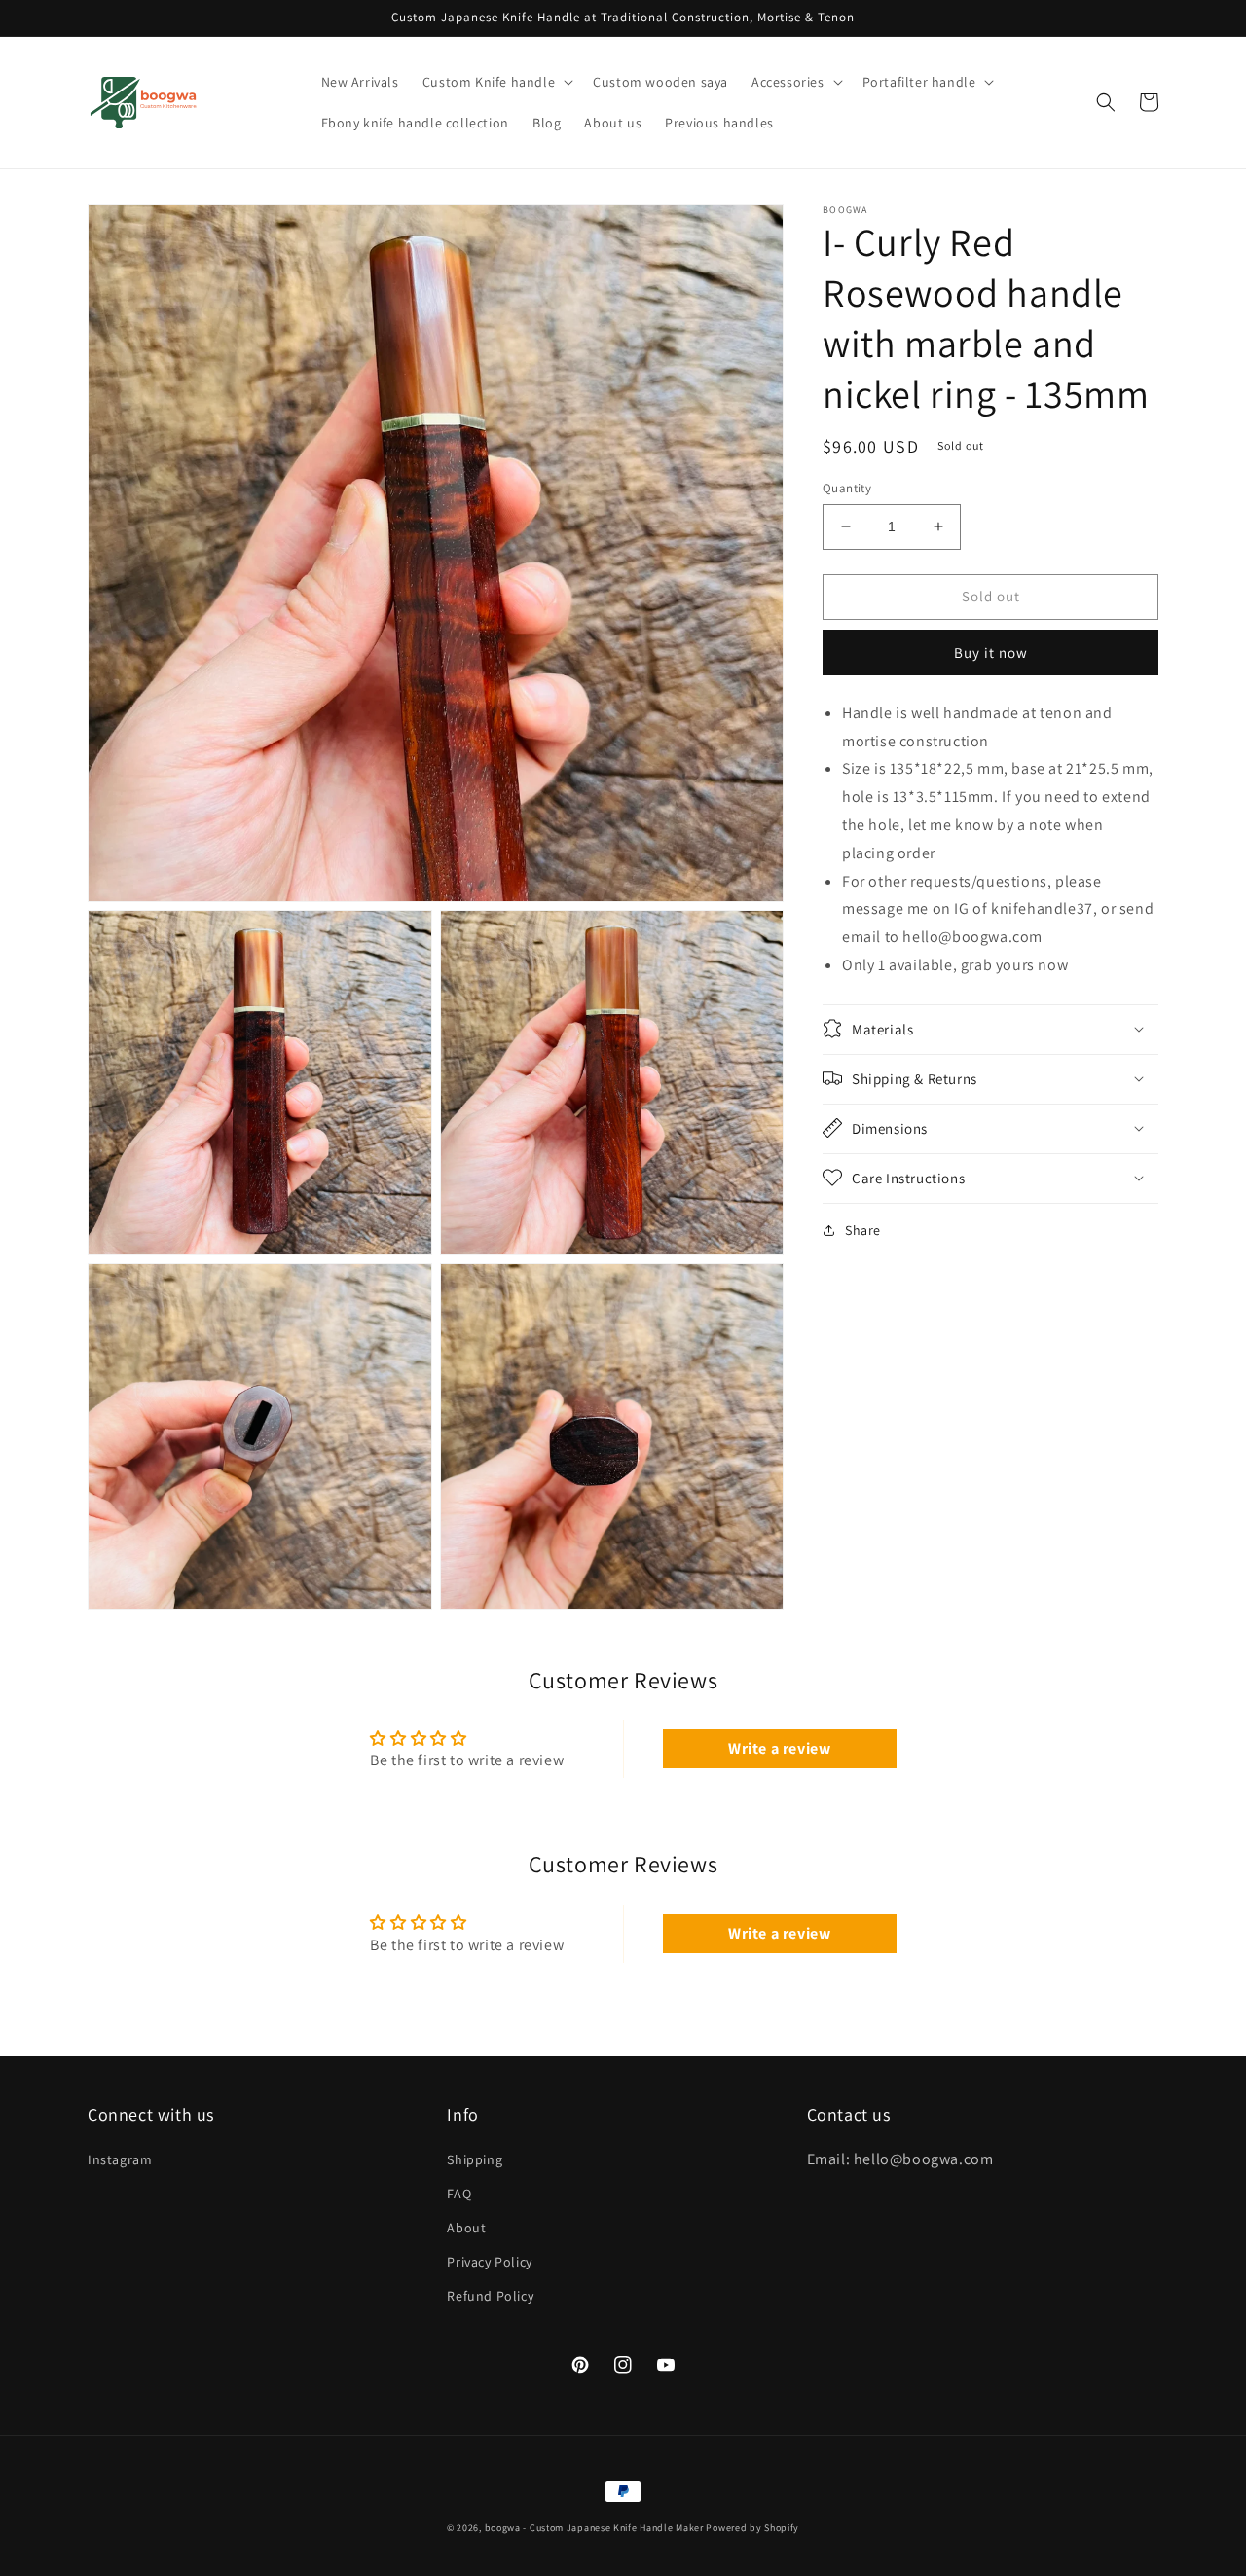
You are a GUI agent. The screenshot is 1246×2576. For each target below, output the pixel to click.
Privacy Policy (489, 2262)
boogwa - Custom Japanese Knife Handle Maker (594, 2528)
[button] (496, 82)
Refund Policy (490, 2296)
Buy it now (991, 652)
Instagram (120, 2159)
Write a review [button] (779, 1748)
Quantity (847, 488)
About (466, 2228)
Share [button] (863, 1229)
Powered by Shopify (752, 2528)
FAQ (459, 2194)
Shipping (475, 2159)
